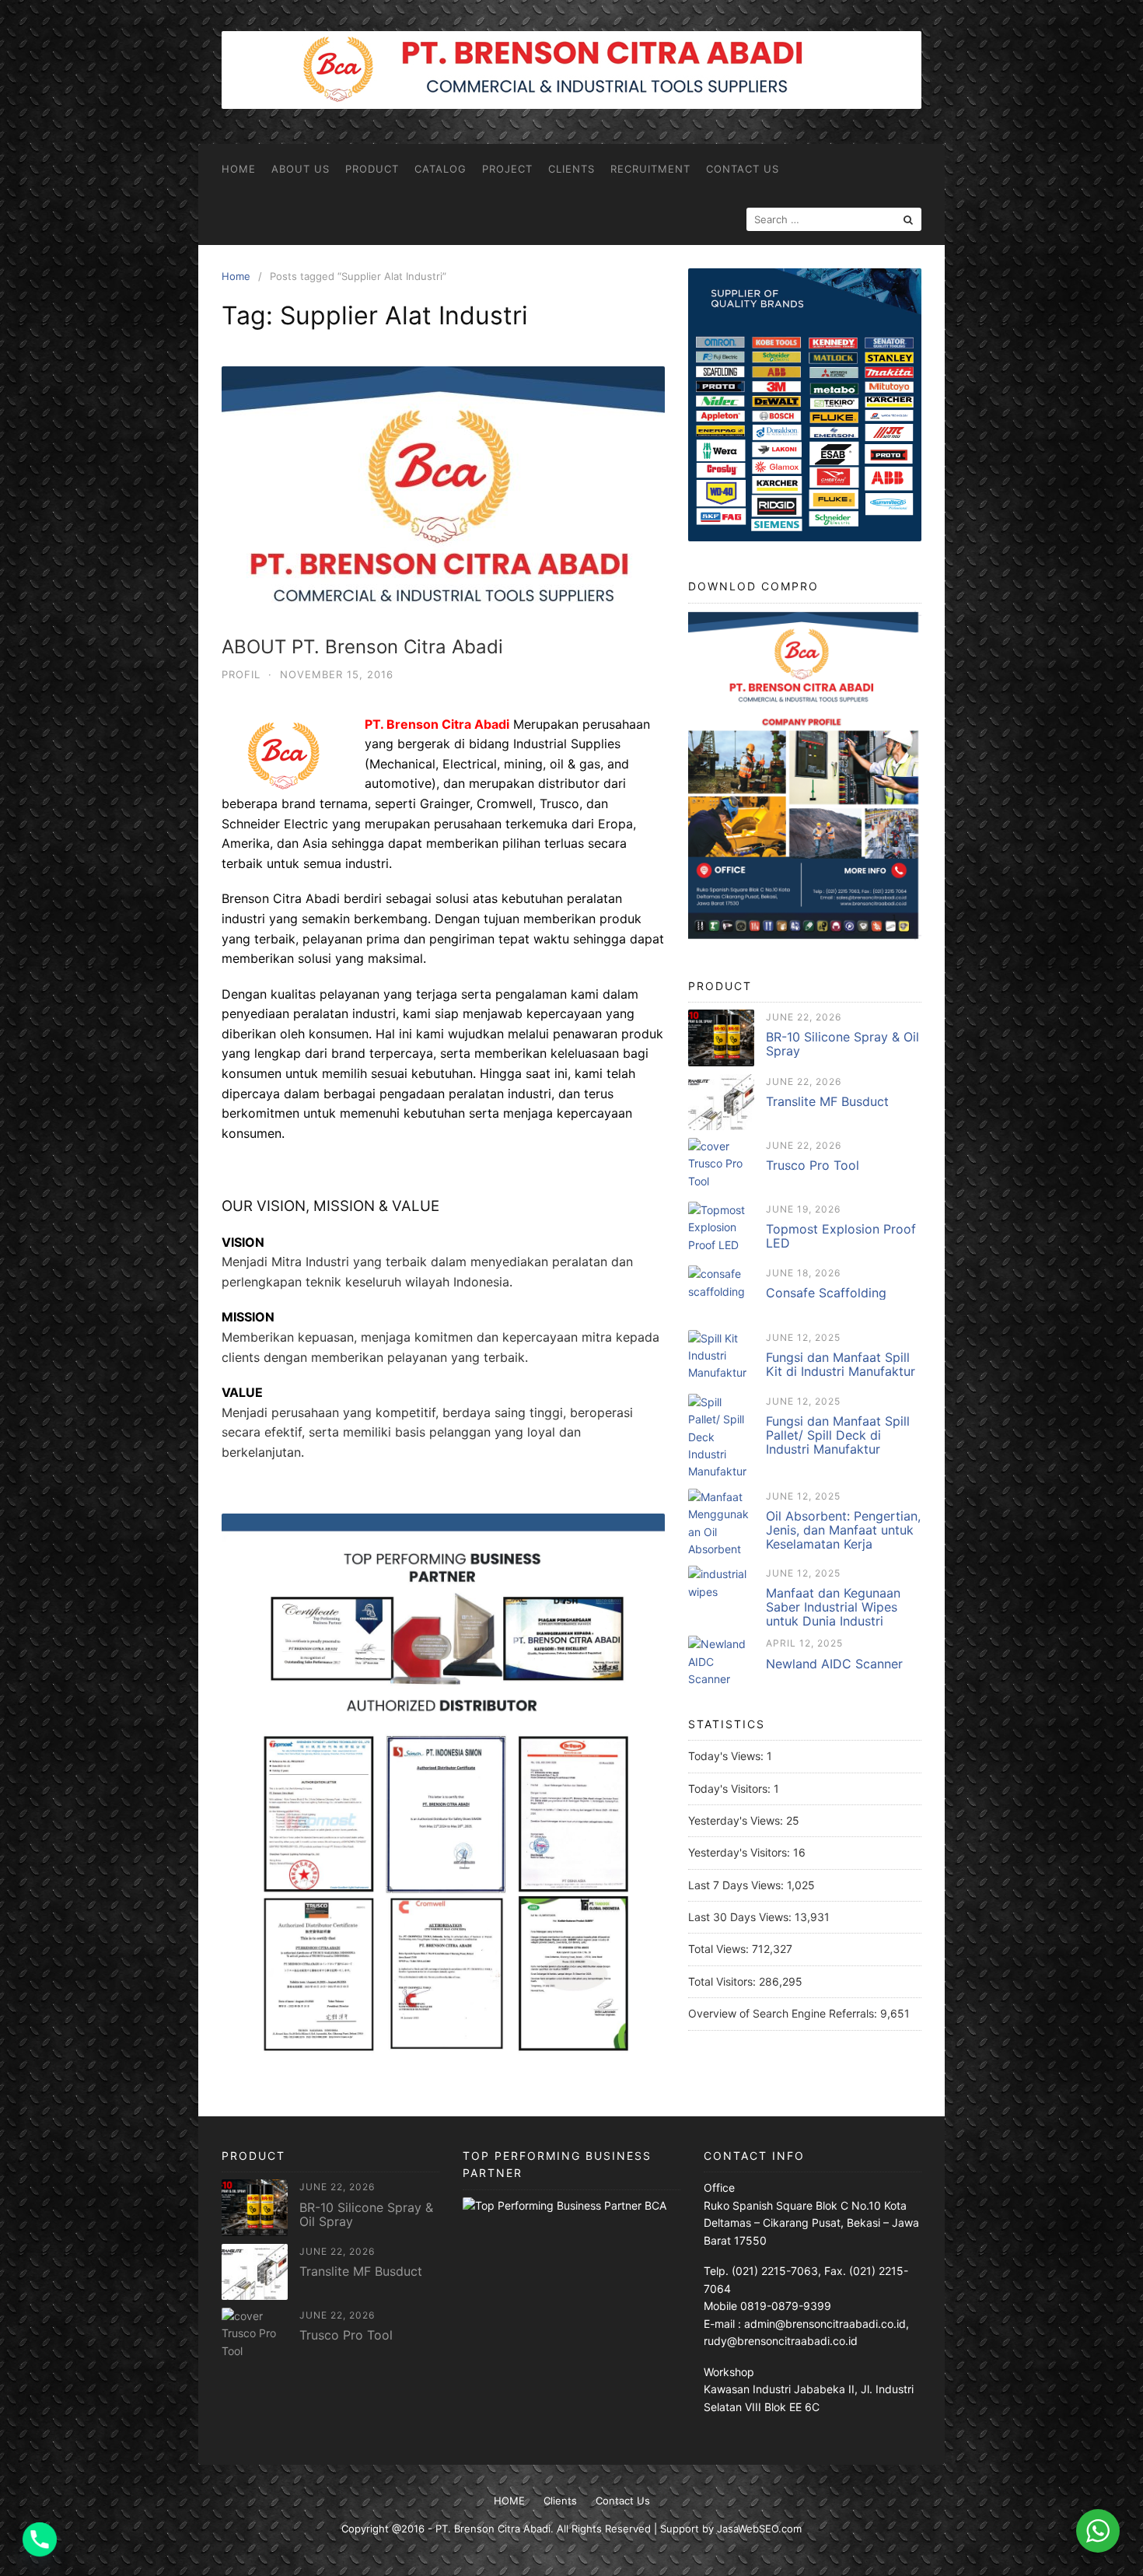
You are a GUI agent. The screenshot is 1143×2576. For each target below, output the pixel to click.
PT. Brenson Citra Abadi (493, 2529)
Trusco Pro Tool (813, 1165)
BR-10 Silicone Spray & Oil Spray (842, 1044)
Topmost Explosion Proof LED (841, 1236)
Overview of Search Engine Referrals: (784, 2013)
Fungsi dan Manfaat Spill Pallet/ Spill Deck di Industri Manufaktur (838, 1435)
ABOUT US (301, 169)
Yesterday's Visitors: (741, 1852)
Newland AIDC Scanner (834, 1664)
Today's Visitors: (731, 1788)
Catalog (440, 169)
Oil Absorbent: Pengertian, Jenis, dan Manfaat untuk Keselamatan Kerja (843, 1530)
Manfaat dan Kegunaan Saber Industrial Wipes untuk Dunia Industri (833, 1607)
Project (507, 169)
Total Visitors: (724, 1981)
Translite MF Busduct (827, 1101)
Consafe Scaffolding (826, 1293)
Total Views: (720, 1949)
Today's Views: (727, 1756)
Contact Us (743, 169)
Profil (241, 674)
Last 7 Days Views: (738, 1885)
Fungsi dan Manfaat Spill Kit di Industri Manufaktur (841, 1364)
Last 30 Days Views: (741, 1917)
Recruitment (650, 169)
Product (372, 169)
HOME (239, 169)
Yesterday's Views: (737, 1820)
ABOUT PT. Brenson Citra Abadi (362, 647)
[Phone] (40, 2539)
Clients (571, 169)
